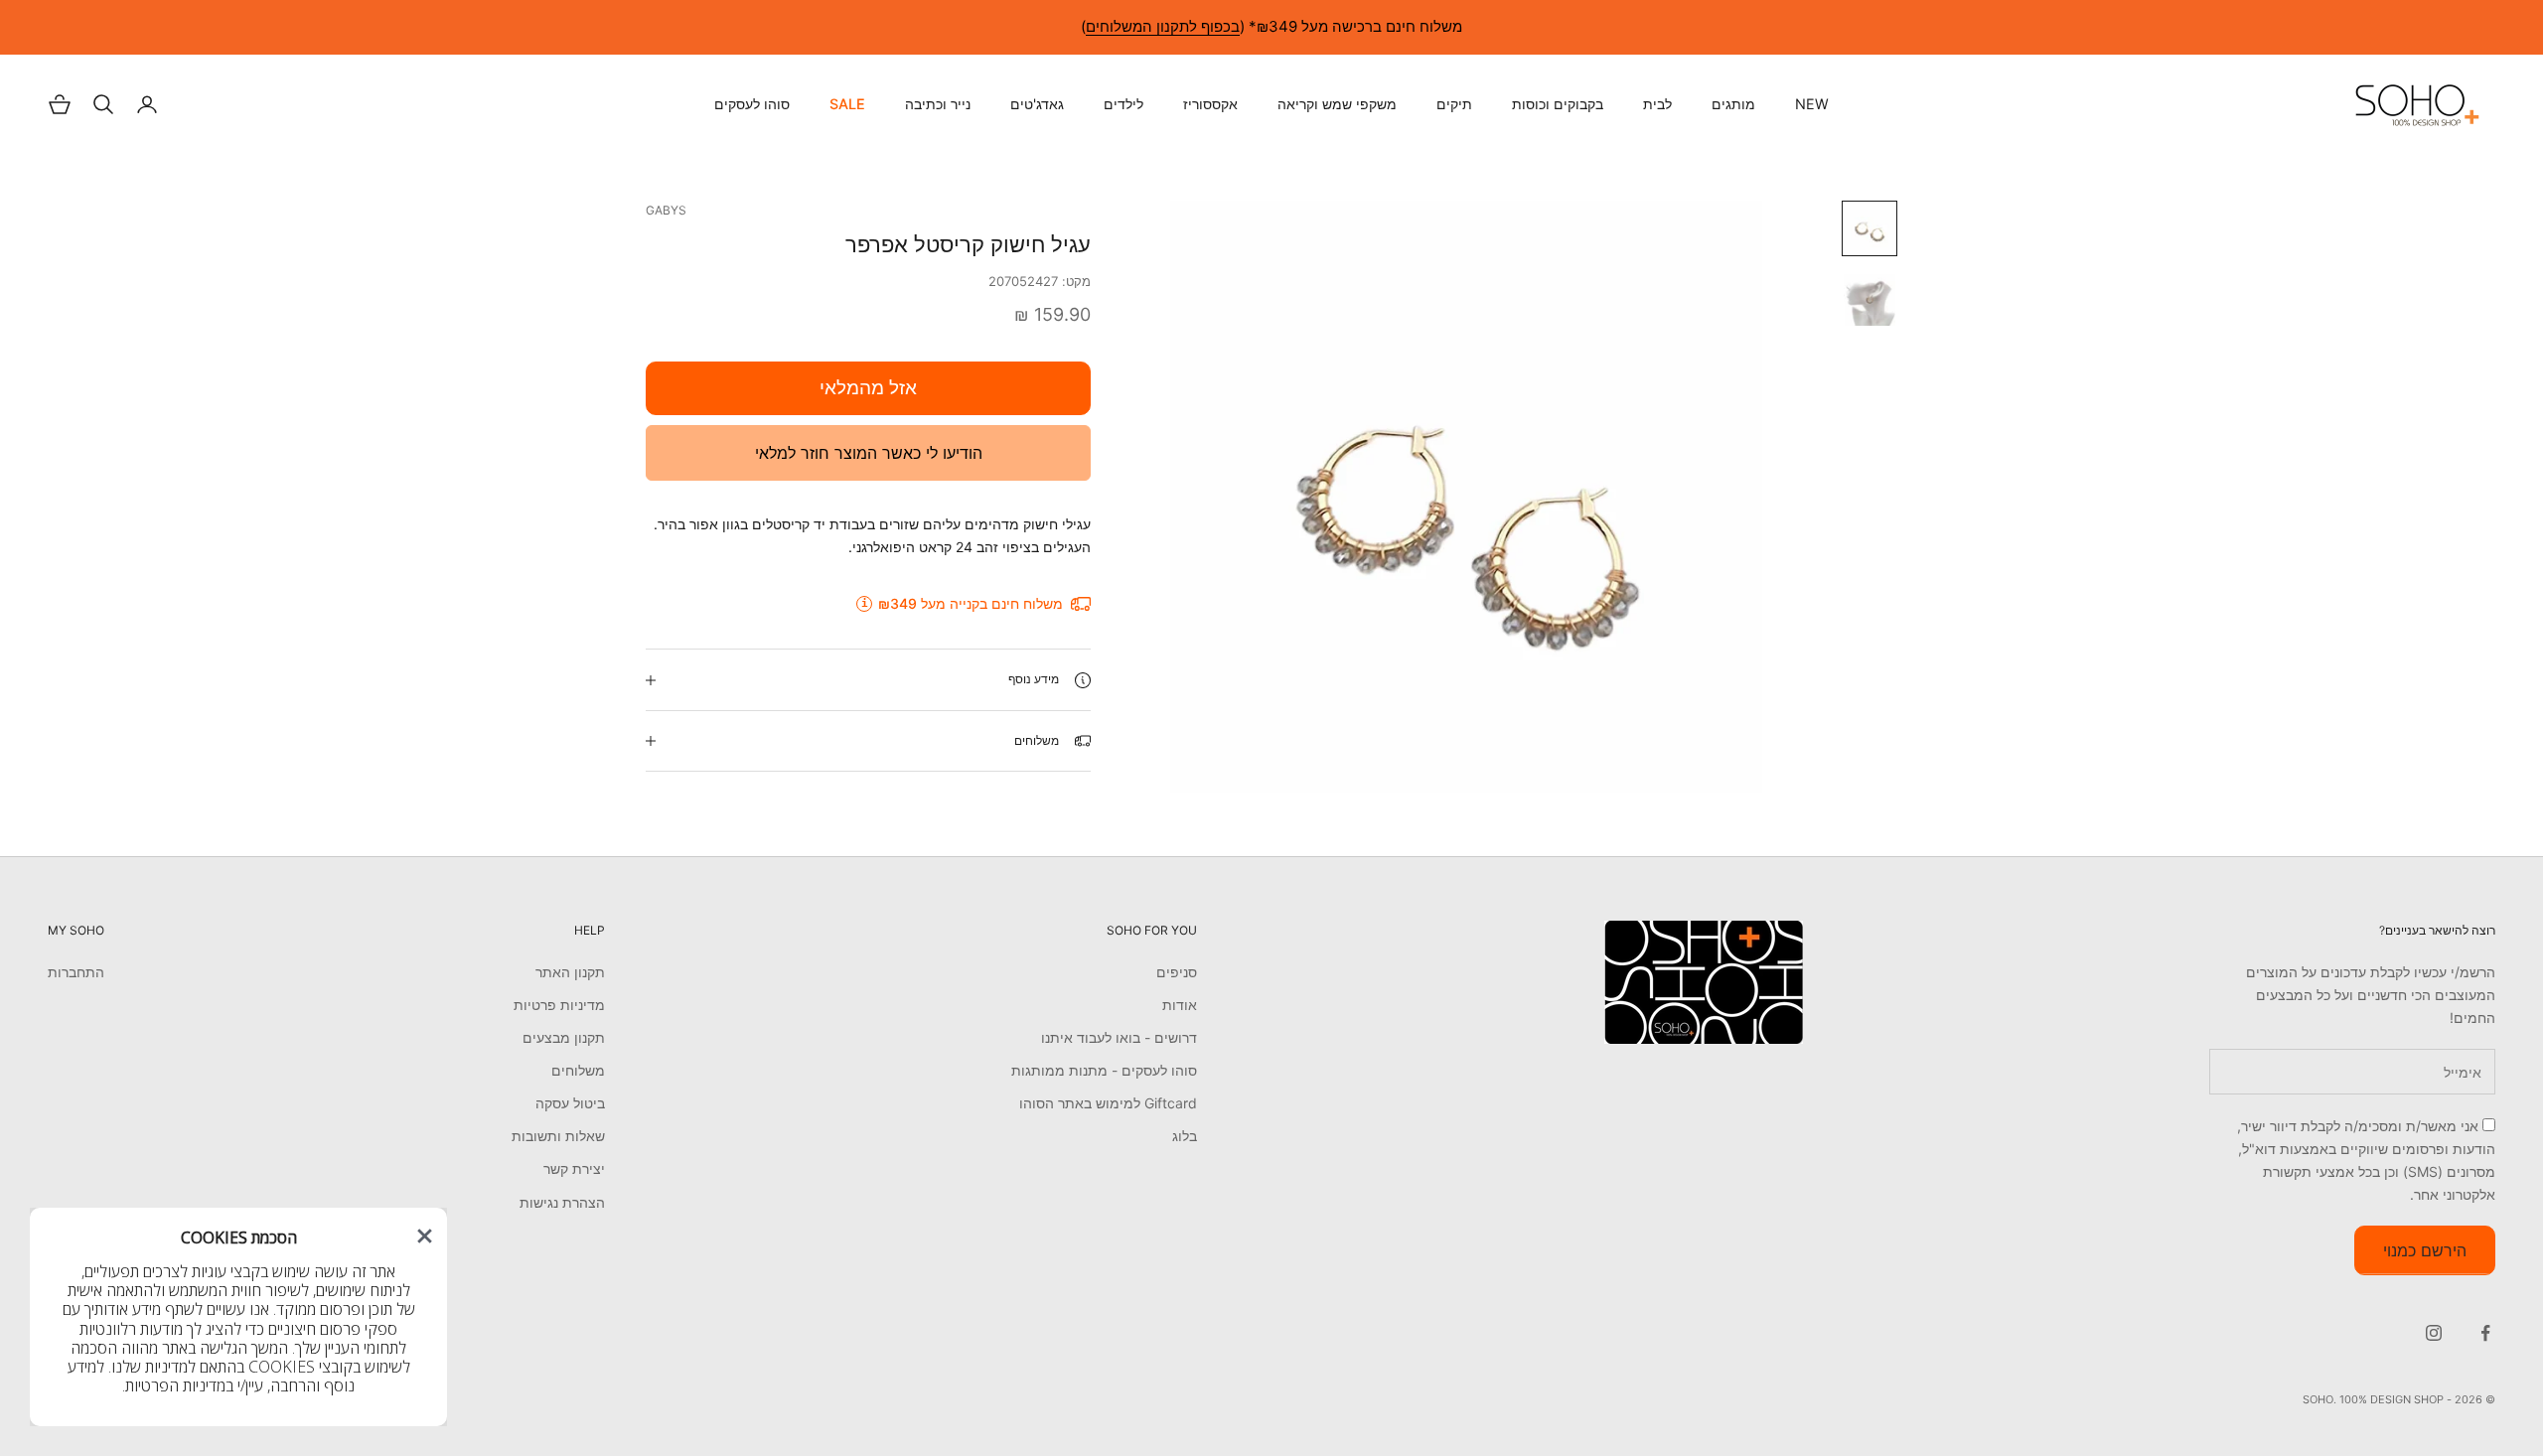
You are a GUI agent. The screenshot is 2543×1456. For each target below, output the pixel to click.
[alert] (238, 1317)
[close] (425, 1236)
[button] (425, 1236)
